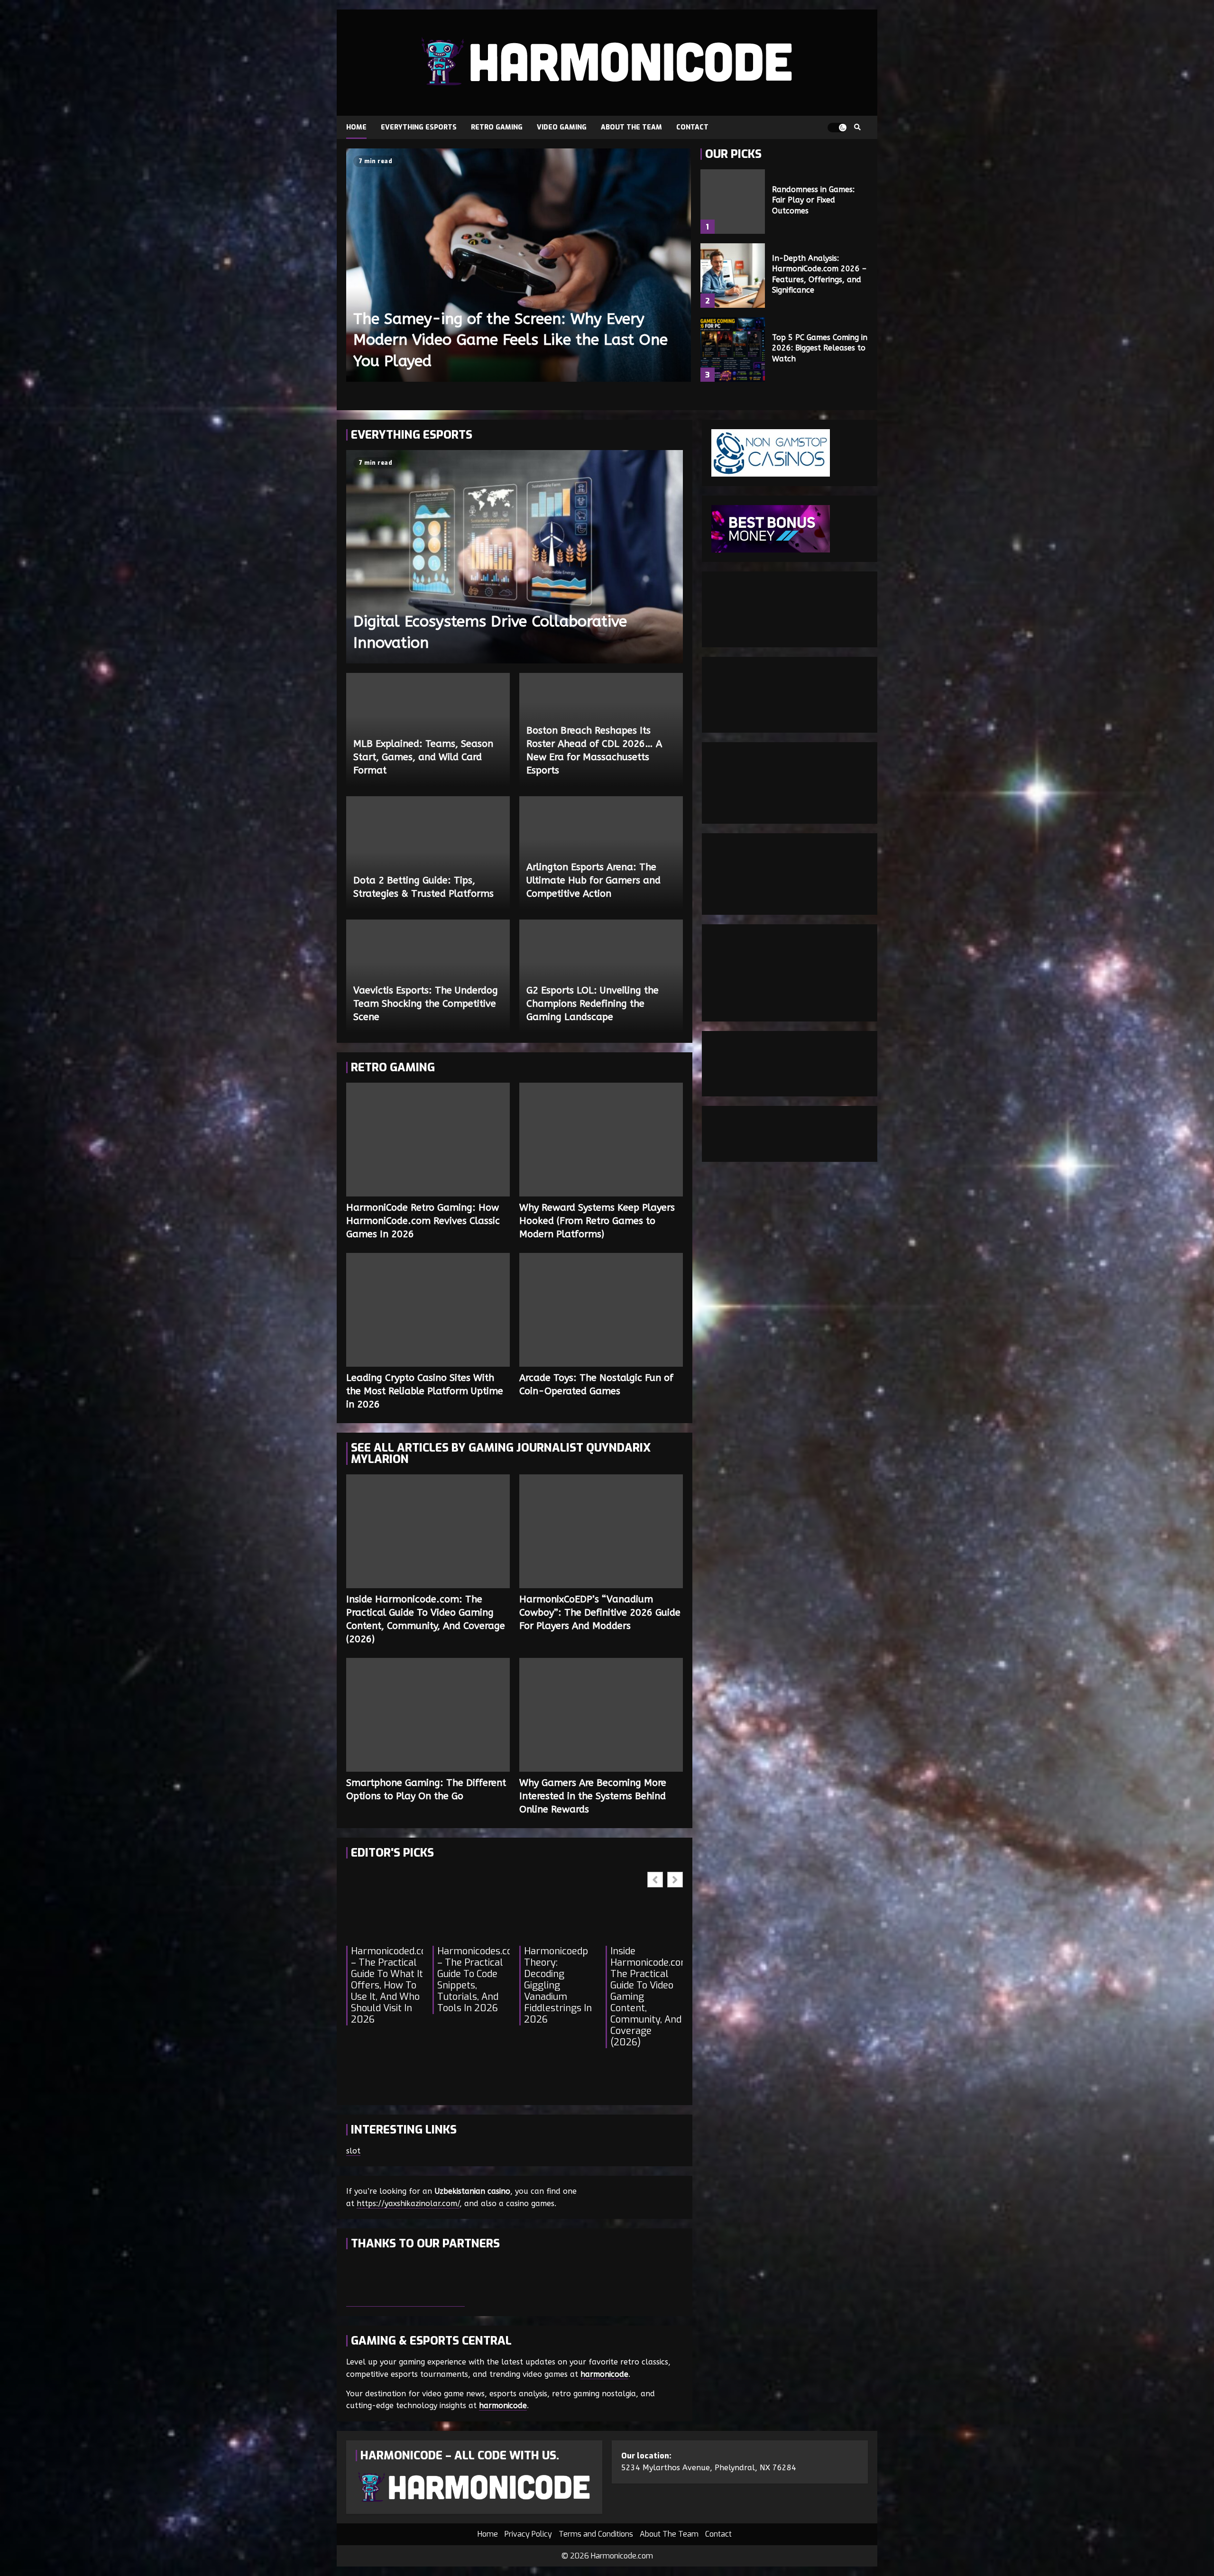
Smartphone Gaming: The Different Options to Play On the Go (428, 1715)
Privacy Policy (528, 2534)
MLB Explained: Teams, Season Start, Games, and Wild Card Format (423, 757)
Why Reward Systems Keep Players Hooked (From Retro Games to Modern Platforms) (601, 1140)
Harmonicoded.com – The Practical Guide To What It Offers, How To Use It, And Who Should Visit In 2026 (387, 1986)
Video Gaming (562, 127)
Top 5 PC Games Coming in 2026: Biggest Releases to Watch (733, 350)
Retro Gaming (497, 127)
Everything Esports (419, 127)
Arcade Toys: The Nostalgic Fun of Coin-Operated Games (601, 1310)
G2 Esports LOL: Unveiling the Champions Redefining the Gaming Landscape (593, 1004)
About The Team (631, 127)
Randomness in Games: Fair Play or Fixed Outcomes (733, 202)
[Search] (857, 128)
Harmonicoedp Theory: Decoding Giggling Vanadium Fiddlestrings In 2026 (558, 1986)
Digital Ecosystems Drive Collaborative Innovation (515, 557)
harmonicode (604, 2374)
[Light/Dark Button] (837, 128)
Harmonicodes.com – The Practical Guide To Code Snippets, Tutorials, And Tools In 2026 (473, 1980)
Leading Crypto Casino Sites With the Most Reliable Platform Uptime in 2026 (428, 1310)
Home (356, 127)
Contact (692, 127)
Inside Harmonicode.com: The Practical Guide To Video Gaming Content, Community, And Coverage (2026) (428, 1531)
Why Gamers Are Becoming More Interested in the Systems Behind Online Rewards (601, 1715)
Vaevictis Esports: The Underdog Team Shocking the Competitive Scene (426, 1004)
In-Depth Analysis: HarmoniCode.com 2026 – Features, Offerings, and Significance (733, 276)
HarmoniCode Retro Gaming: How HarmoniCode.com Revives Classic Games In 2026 (428, 1140)
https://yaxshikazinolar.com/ (408, 2203)
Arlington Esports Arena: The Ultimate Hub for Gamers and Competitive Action (593, 880)
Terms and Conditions (596, 2534)
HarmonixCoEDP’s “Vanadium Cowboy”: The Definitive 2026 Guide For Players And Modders (601, 1531)
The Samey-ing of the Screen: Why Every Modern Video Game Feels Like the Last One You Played (519, 265)
